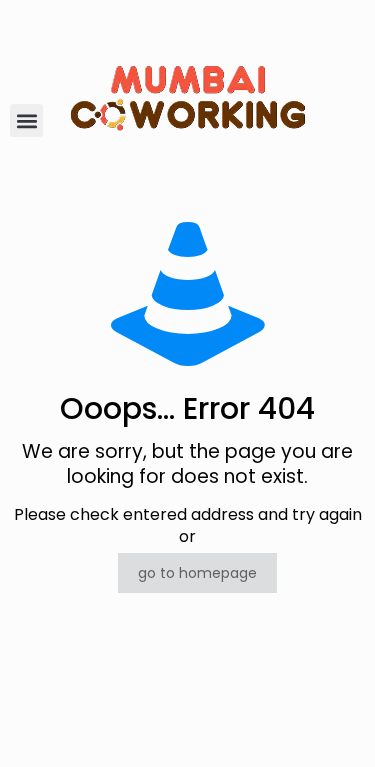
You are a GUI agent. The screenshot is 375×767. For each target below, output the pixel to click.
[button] (26, 120)
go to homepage (197, 573)
